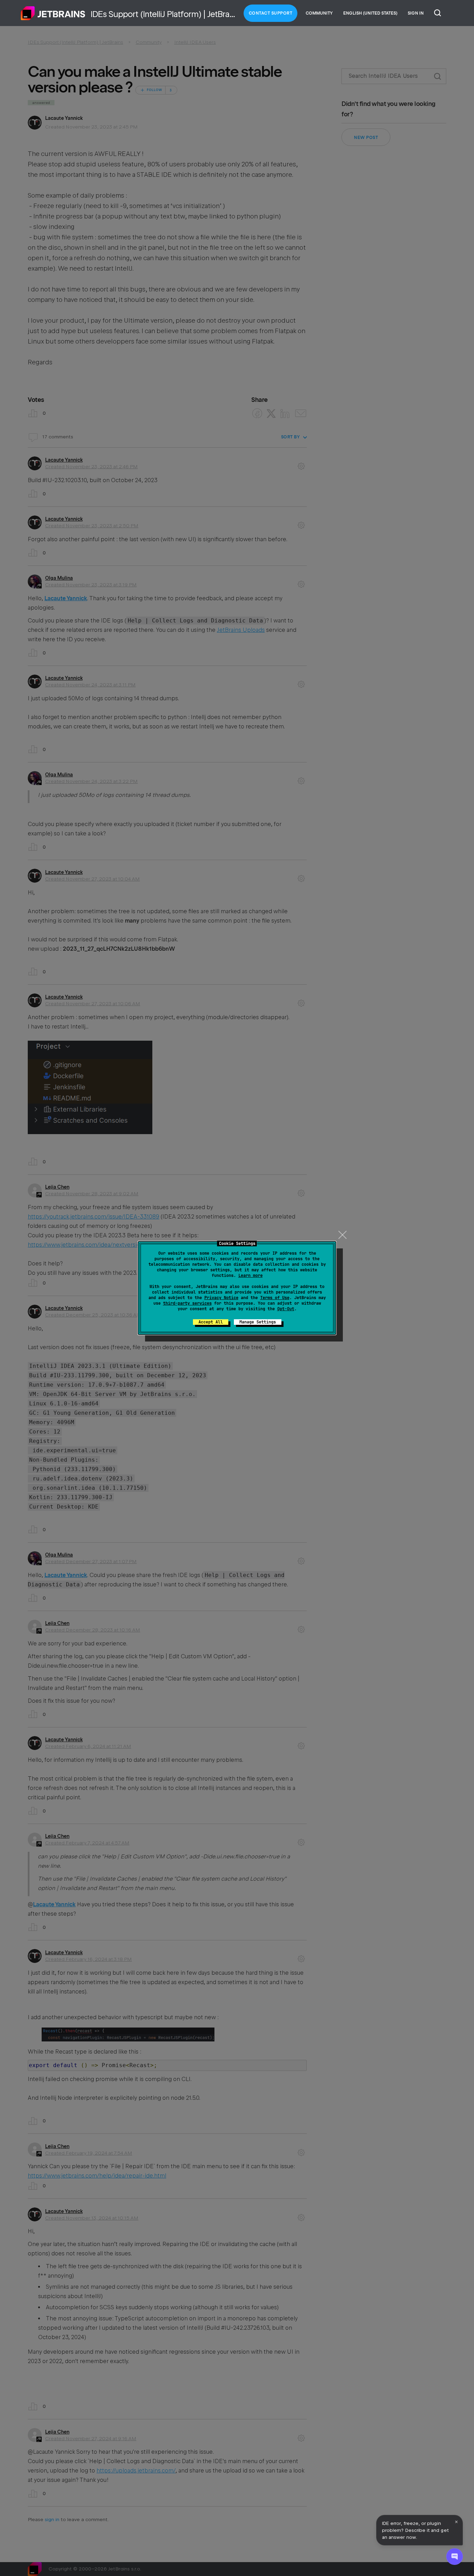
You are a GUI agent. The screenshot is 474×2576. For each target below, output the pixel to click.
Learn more (251, 1275)
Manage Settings (258, 1322)
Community (319, 13)
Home (53, 13)
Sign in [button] (416, 13)
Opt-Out (286, 1309)
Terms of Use (275, 1298)
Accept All (211, 1322)
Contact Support (271, 13)
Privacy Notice (221, 1298)
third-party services (187, 1303)
